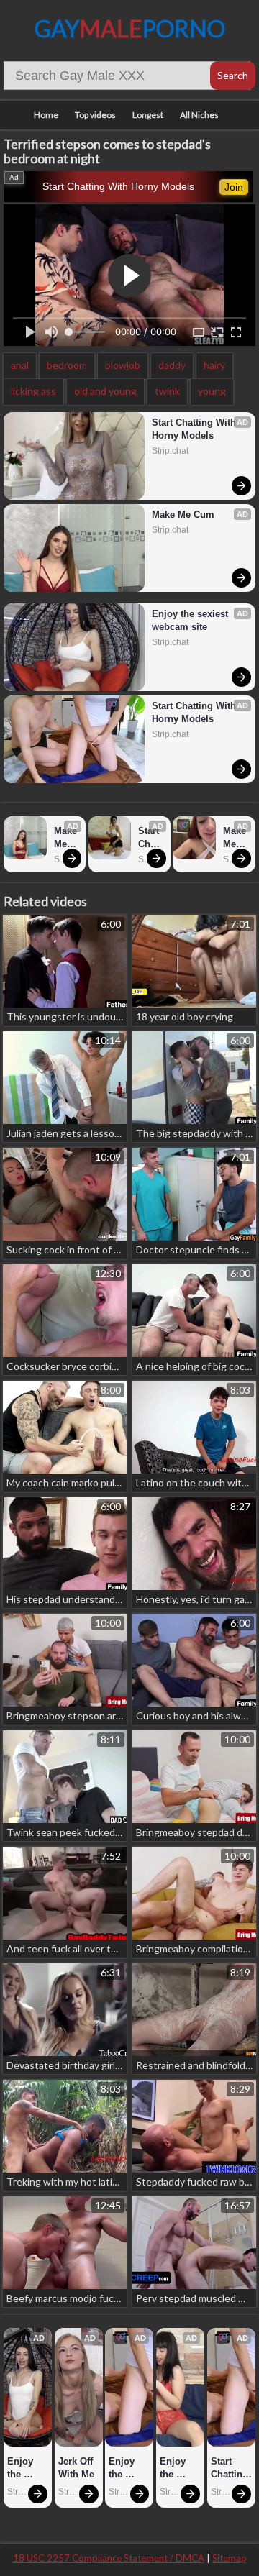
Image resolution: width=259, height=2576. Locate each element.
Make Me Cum (183, 515)
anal (20, 365)
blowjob (123, 365)
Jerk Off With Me (77, 2468)
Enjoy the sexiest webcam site (191, 620)
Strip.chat (170, 451)
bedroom (67, 365)
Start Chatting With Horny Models (118, 186)
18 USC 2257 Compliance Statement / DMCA (109, 2558)
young (212, 391)
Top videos (95, 115)
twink (167, 391)
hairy (214, 365)
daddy (172, 365)
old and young (105, 391)
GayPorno (130, 28)
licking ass (33, 391)
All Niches (199, 115)
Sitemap (230, 2558)
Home (46, 115)
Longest (148, 115)
